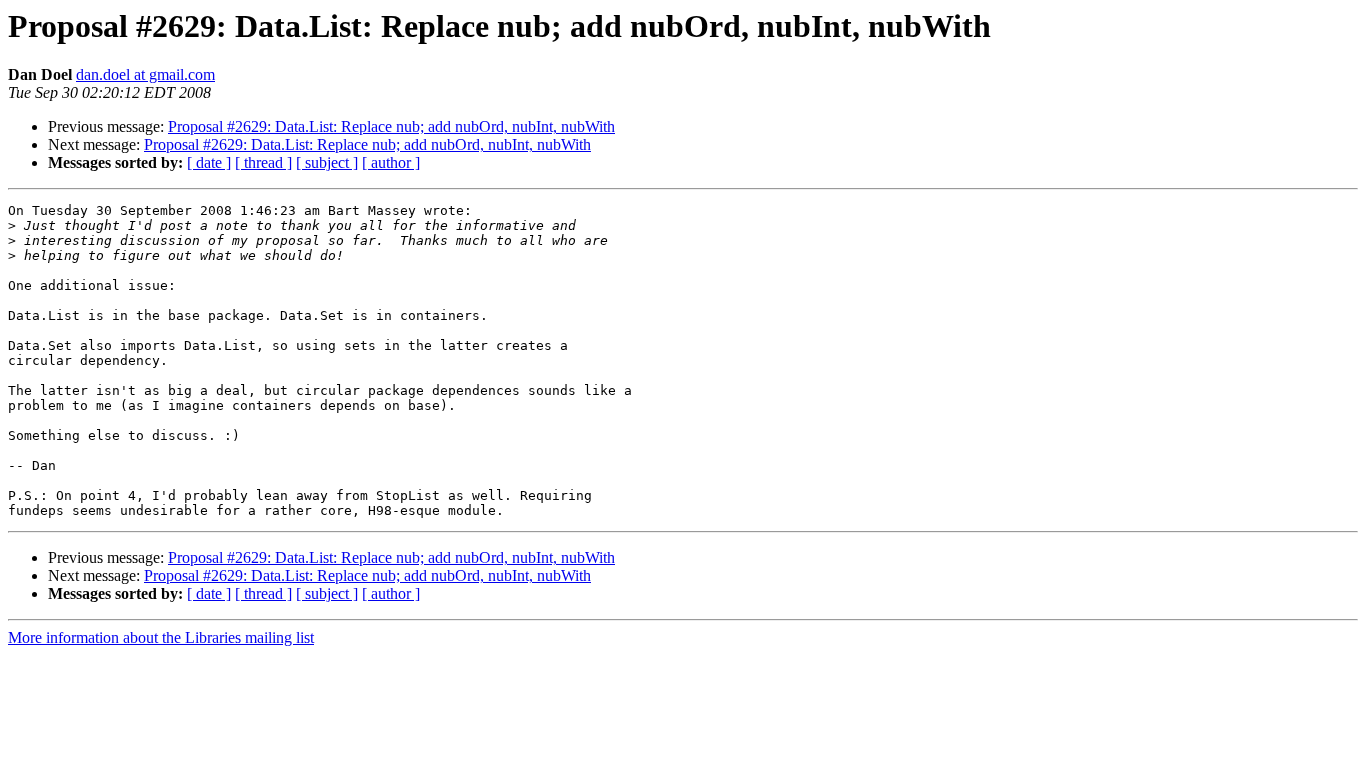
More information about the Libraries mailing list (161, 637)
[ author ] (391, 162)
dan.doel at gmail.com (145, 74)
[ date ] (209, 162)
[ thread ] (263, 162)
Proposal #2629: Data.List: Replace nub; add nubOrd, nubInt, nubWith (391, 126)
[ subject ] (327, 162)
